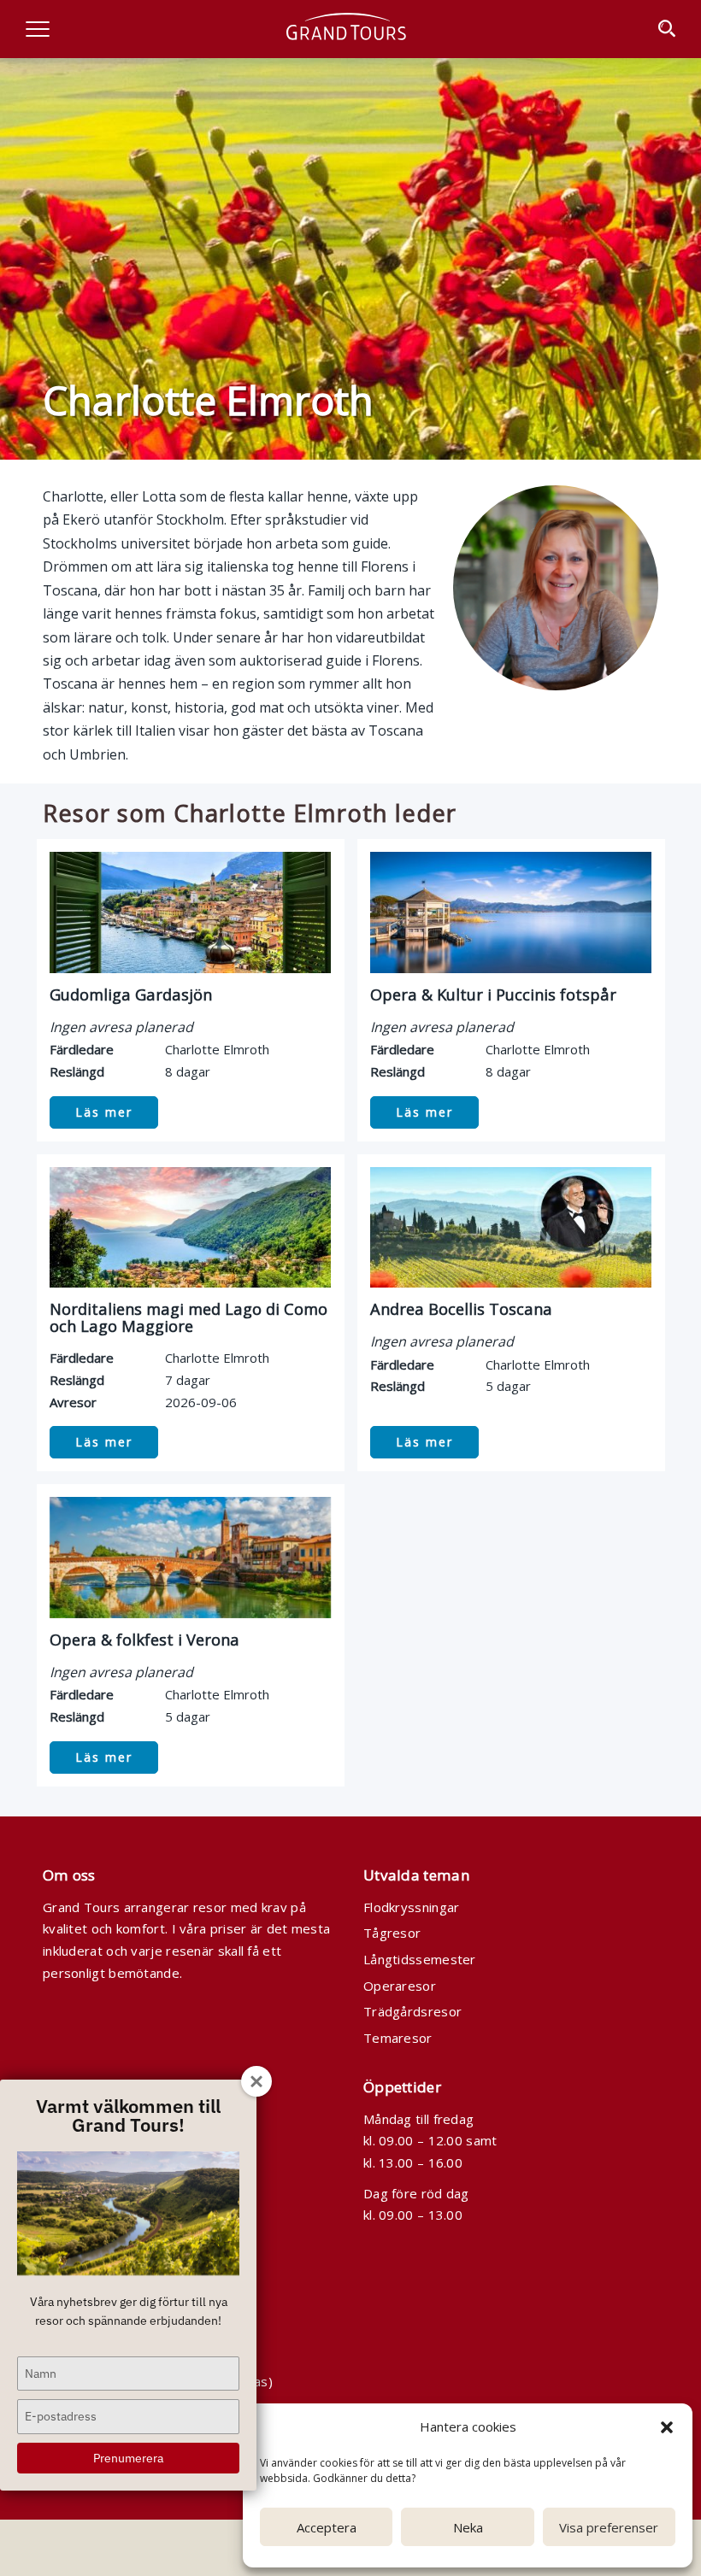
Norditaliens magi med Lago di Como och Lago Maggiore (189, 1317)
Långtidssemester (420, 1959)
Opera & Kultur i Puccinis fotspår (493, 994)
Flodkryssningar (412, 1907)
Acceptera (327, 2527)
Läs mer (104, 1112)
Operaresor (400, 1986)
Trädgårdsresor (412, 2011)
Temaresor (398, 2038)
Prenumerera (128, 2458)
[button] (667, 2427)
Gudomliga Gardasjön (131, 994)
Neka (468, 2527)
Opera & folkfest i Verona (144, 1639)
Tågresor (392, 1933)
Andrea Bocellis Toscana (461, 1309)
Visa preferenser (609, 2527)
